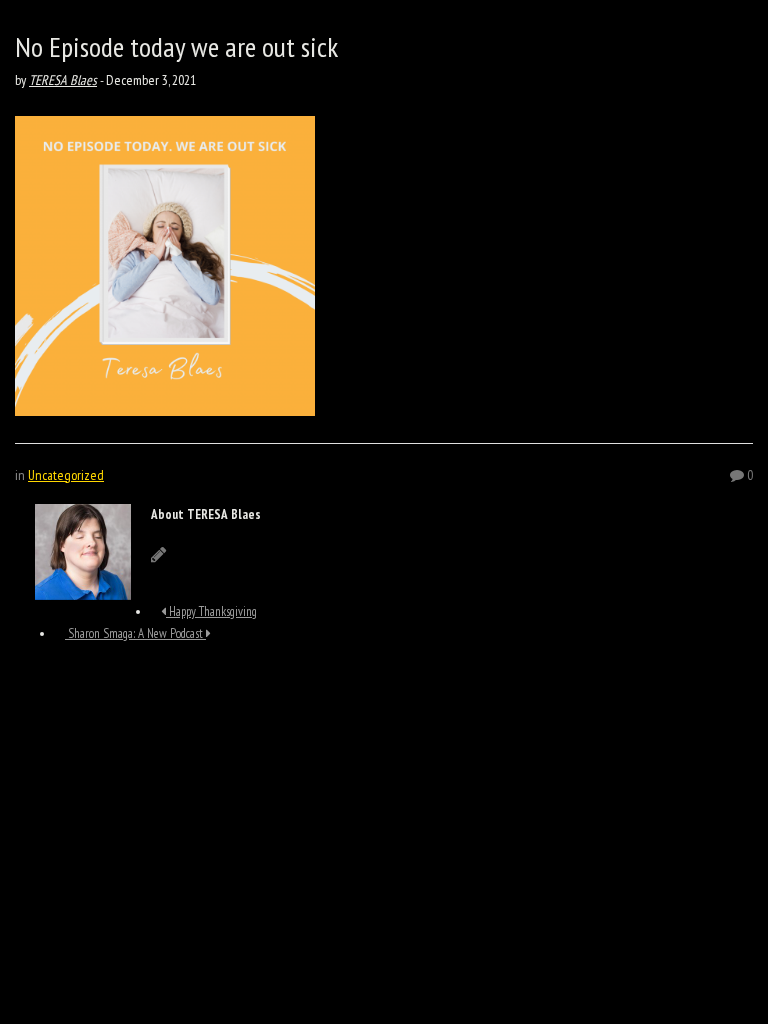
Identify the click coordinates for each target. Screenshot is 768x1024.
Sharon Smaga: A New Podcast (135, 633)
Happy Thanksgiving (211, 611)
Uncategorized (66, 475)
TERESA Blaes (63, 80)
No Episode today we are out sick (176, 46)
